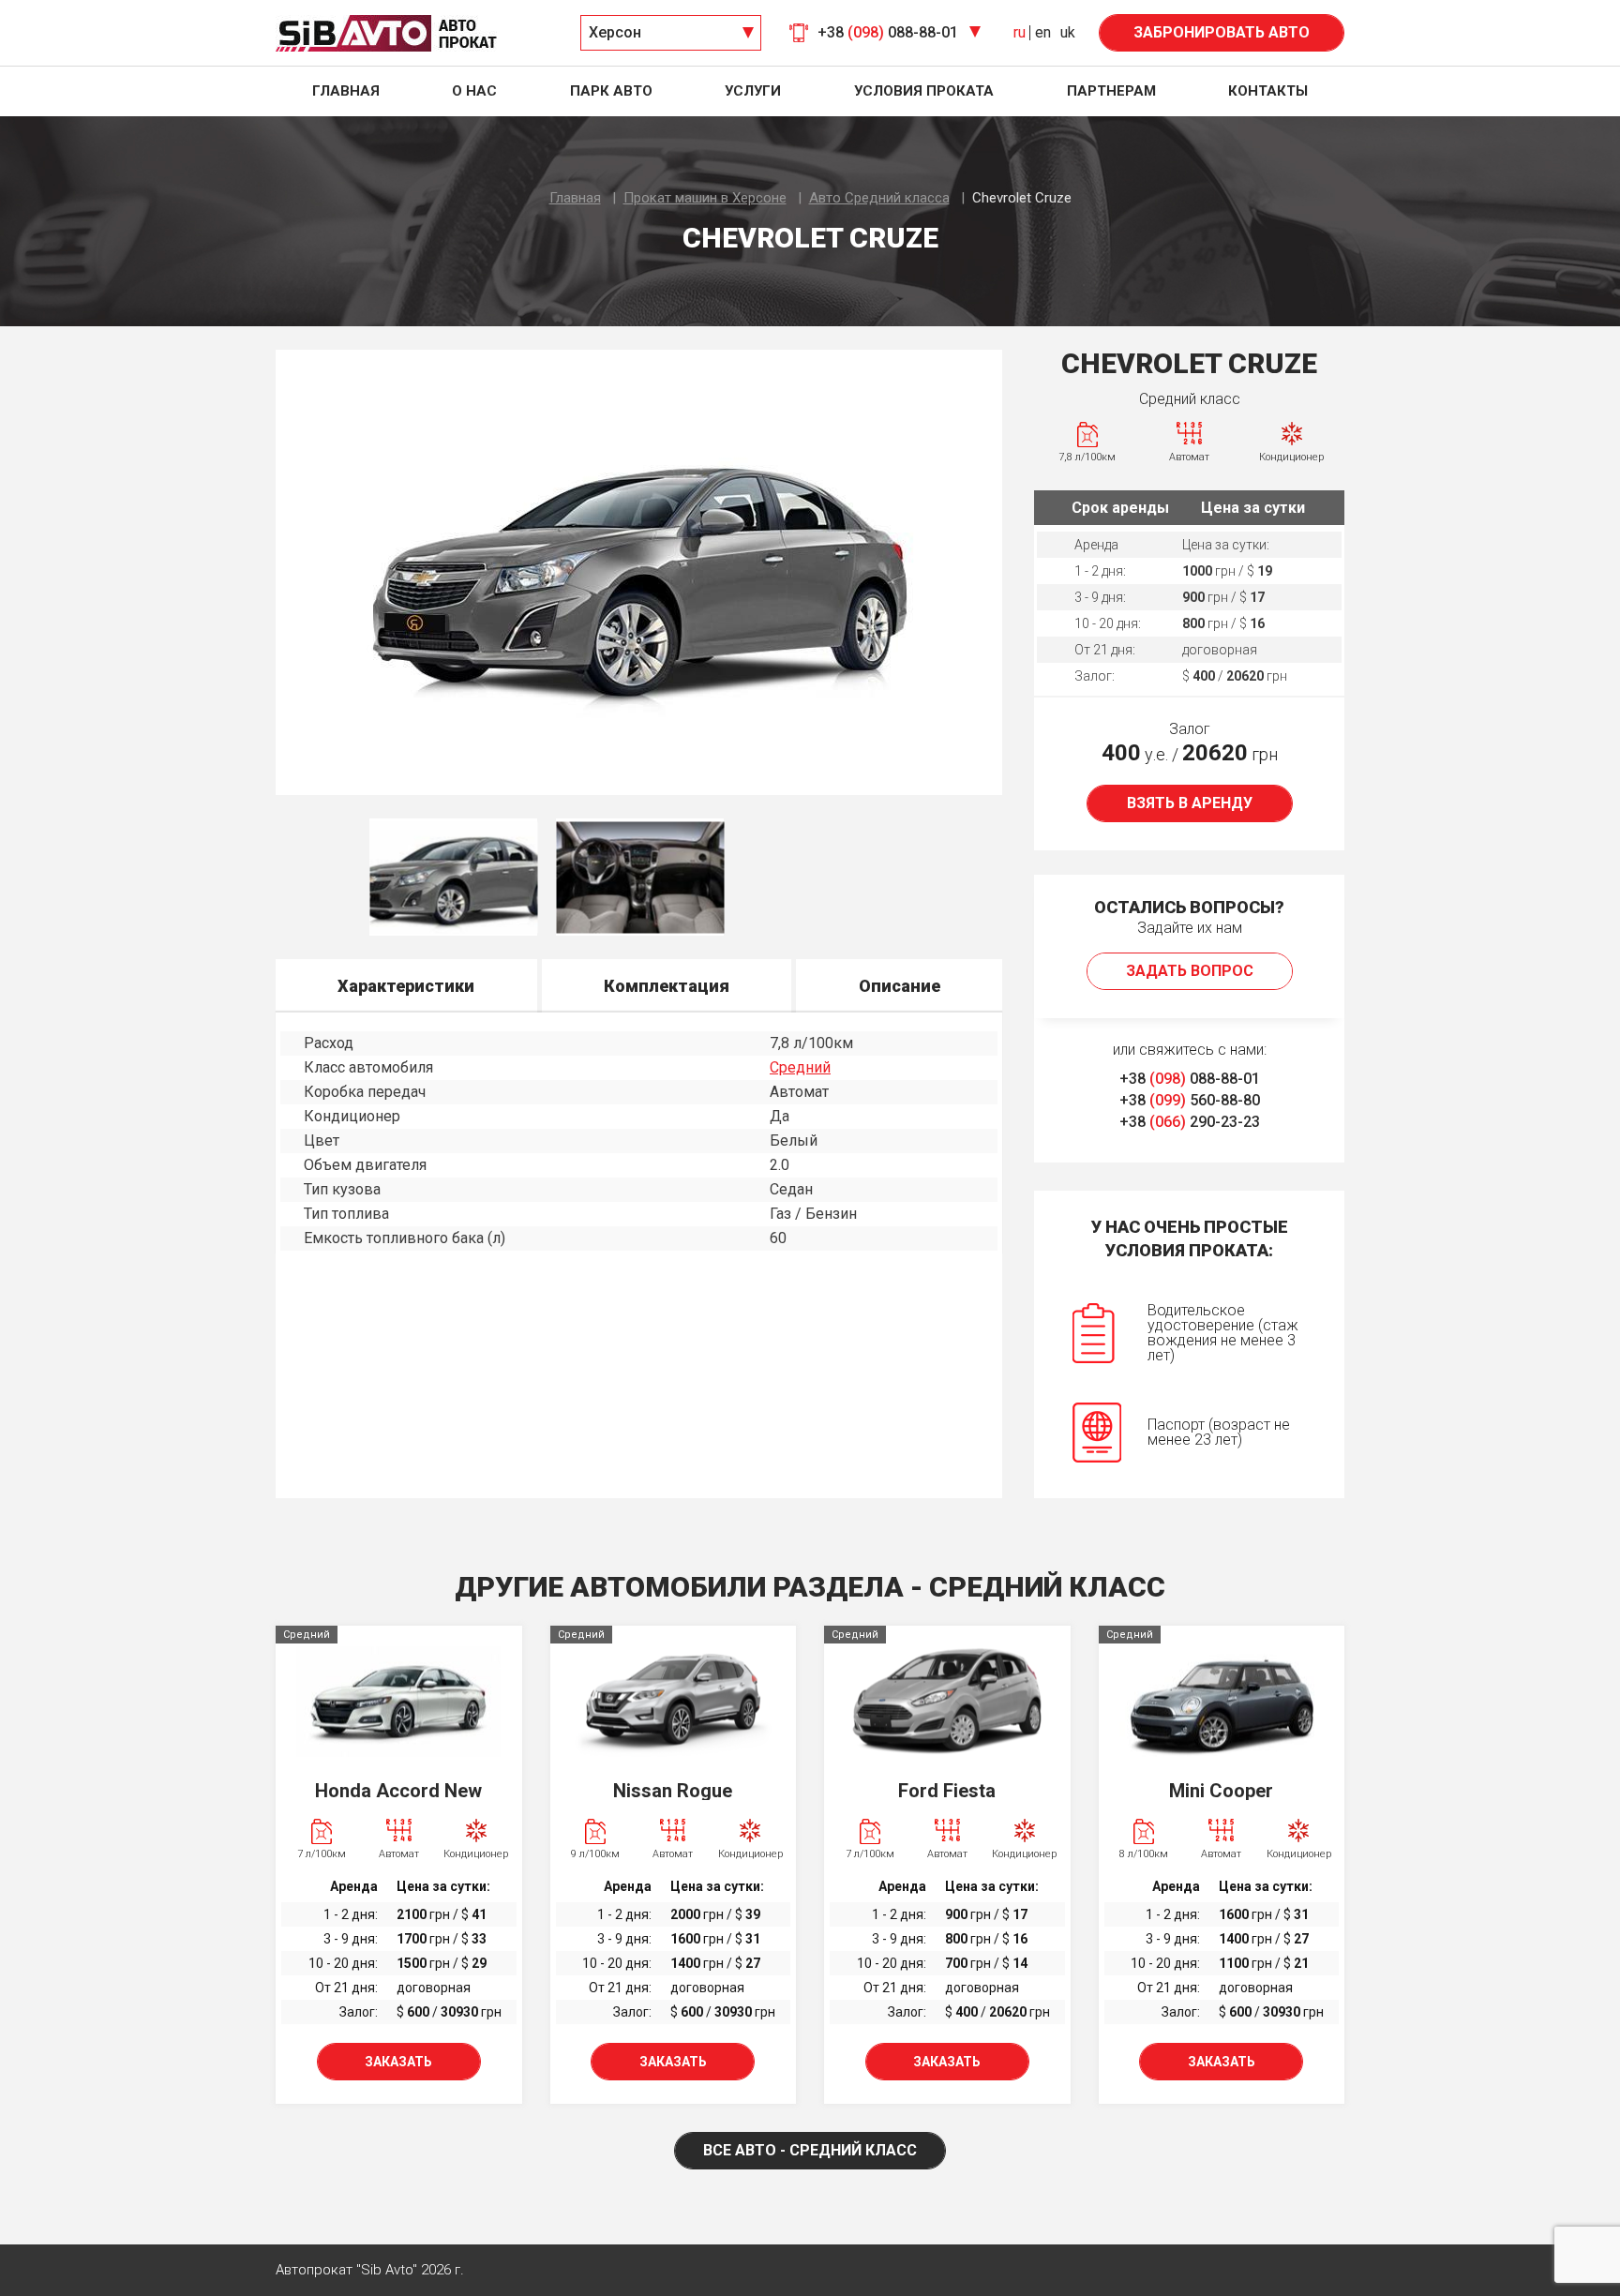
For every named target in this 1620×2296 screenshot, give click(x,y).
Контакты (1268, 91)
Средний (800, 1067)
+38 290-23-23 (1190, 1122)
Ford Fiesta (947, 1791)
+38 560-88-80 (1190, 1100)
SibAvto (386, 33)
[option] (639, 572)
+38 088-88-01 (1190, 1079)
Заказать (398, 2062)
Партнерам (1111, 91)
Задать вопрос (1190, 971)
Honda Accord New (398, 1791)
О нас (474, 91)
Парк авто (611, 91)
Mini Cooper (1221, 1791)
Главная (346, 91)
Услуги (753, 91)
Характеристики (406, 986)
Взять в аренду (1190, 803)
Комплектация (667, 986)
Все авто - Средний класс (810, 2150)
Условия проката (924, 91)
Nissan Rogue (673, 1791)
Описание (900, 986)
